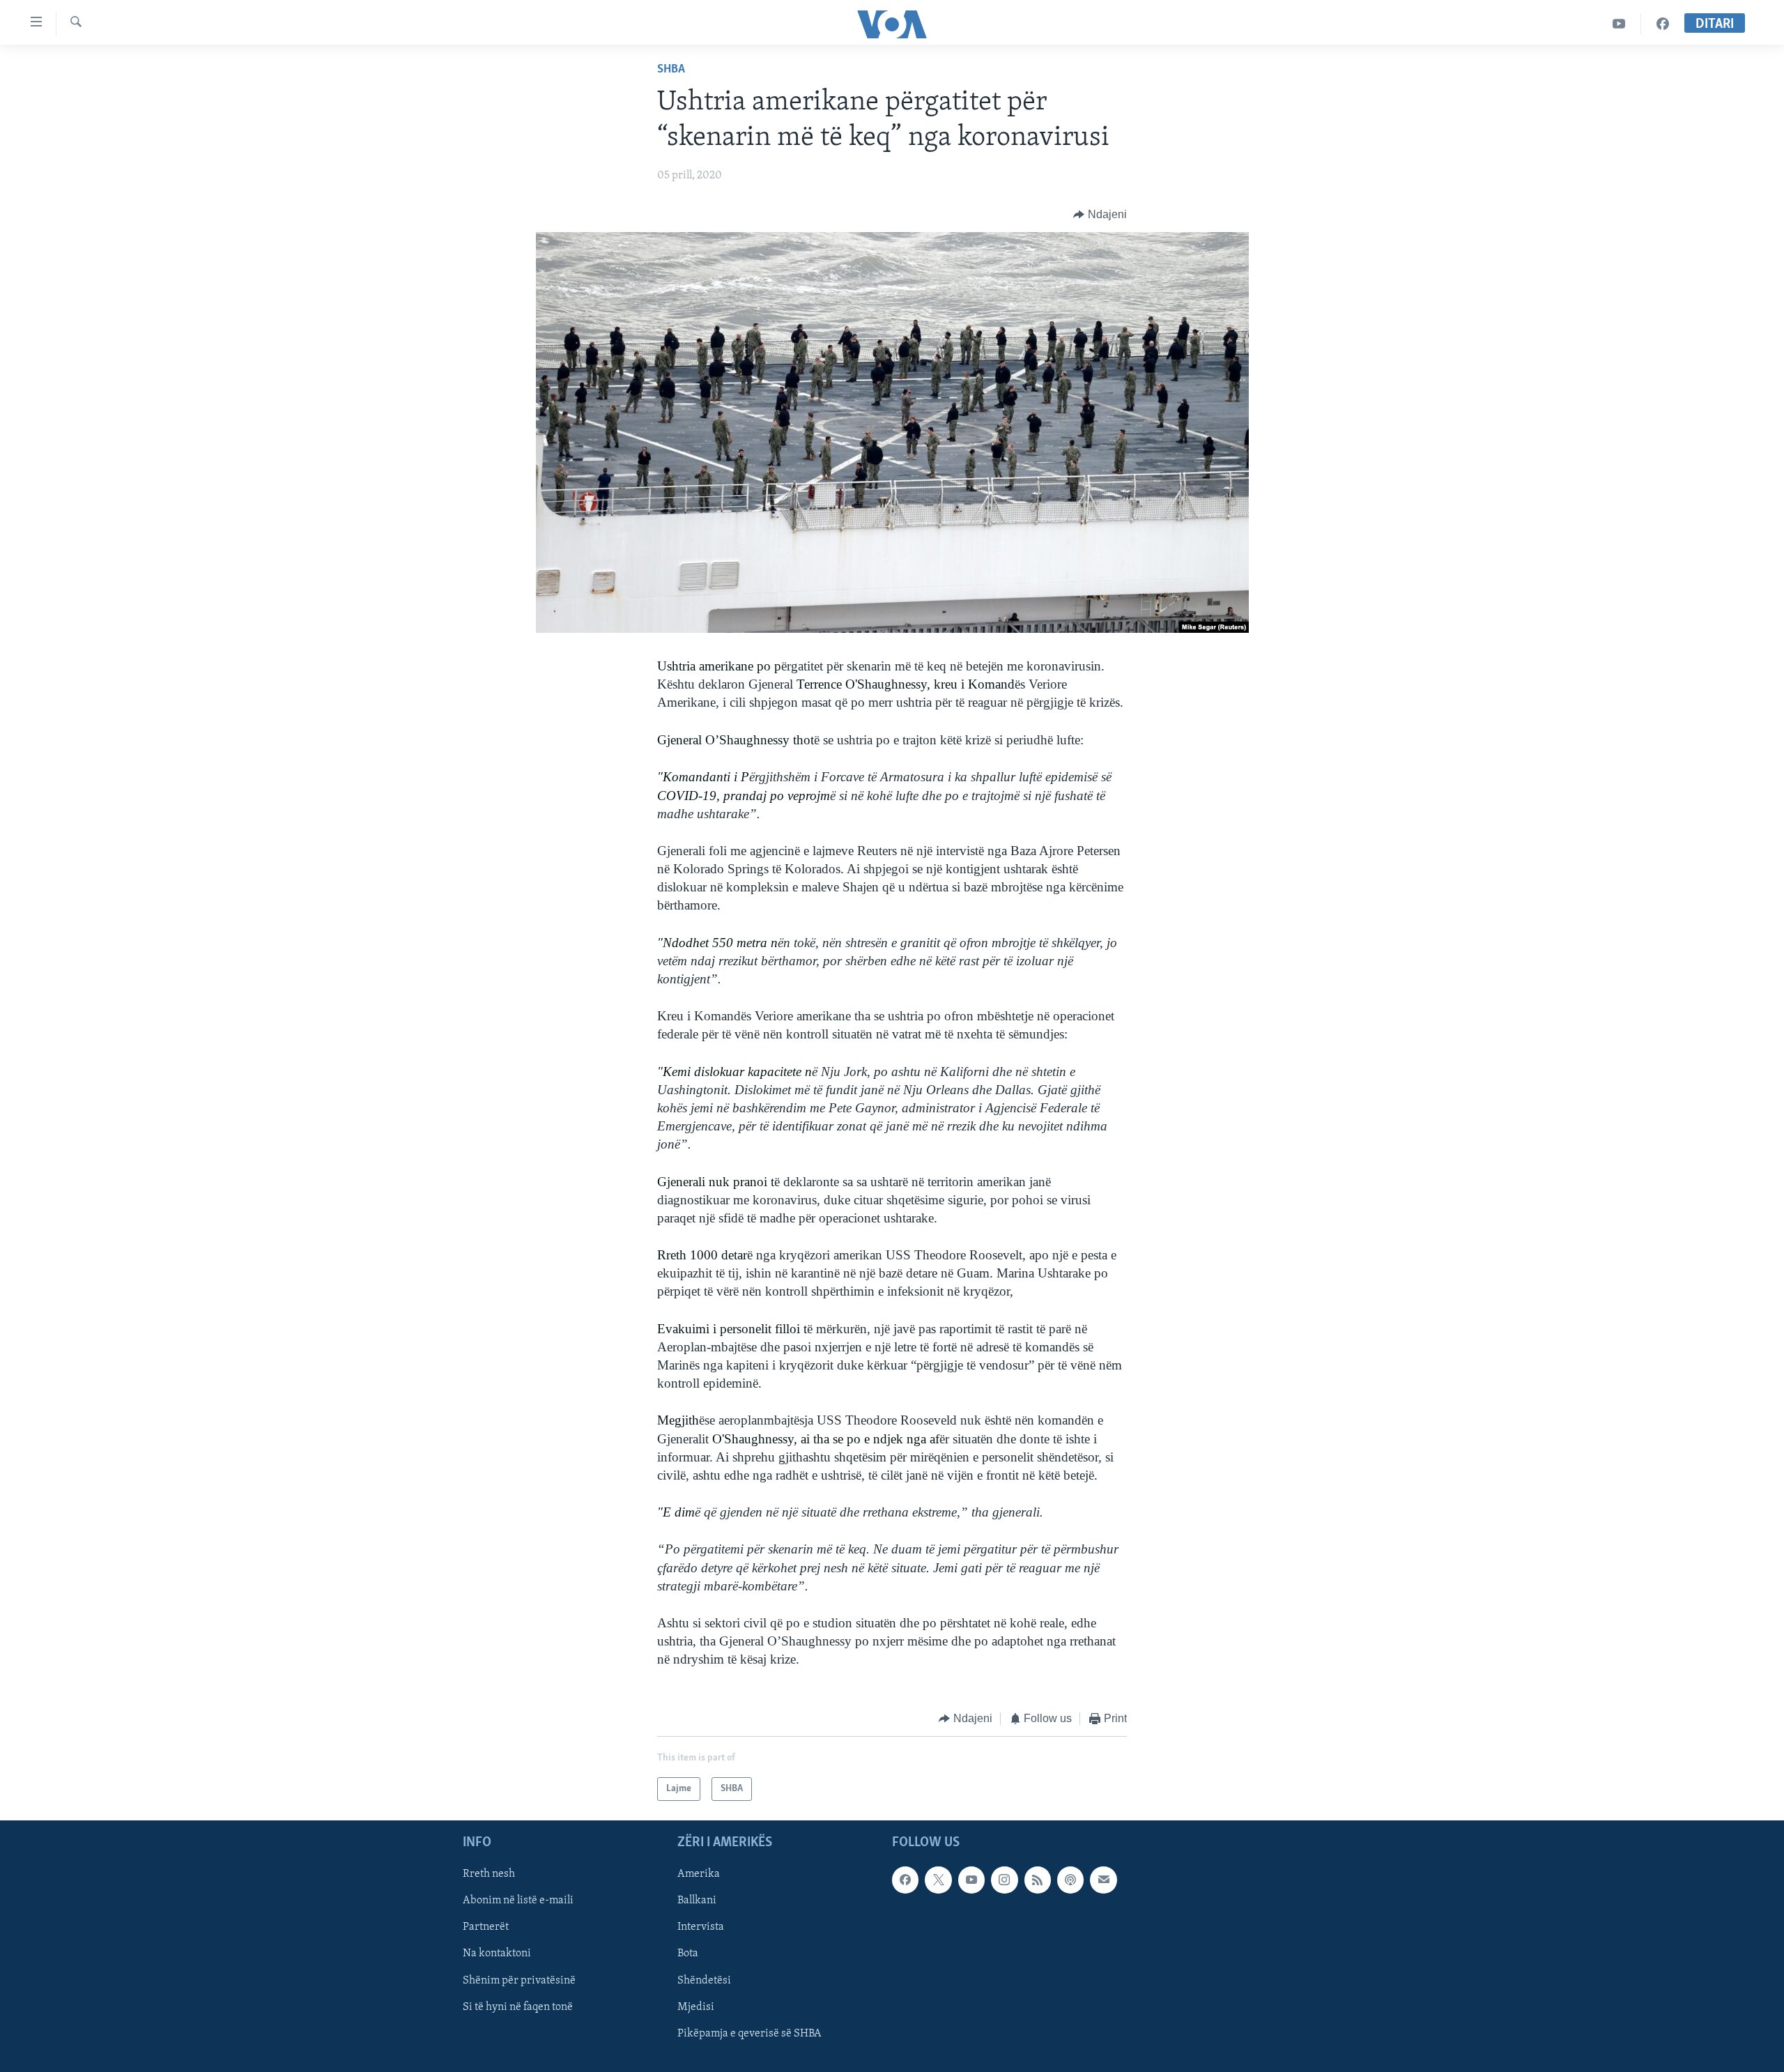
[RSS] (1038, 1880)
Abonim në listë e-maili (518, 1901)
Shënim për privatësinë (519, 1981)
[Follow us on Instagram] (1004, 1880)
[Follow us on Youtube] (971, 1880)
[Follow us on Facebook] (905, 1880)
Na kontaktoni (497, 1954)
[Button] (1100, 215)
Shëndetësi (704, 1981)
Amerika (699, 1874)
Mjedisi (696, 2007)
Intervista (701, 1927)
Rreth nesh (489, 1874)
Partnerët (486, 1927)
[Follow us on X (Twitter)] (938, 1880)
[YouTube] (1619, 24)
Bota (688, 1954)
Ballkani (697, 1901)
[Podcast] (1070, 1880)
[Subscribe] (1103, 1880)
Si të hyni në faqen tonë (518, 2007)
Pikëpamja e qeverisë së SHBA (749, 2034)
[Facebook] (1663, 24)
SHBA (671, 70)
